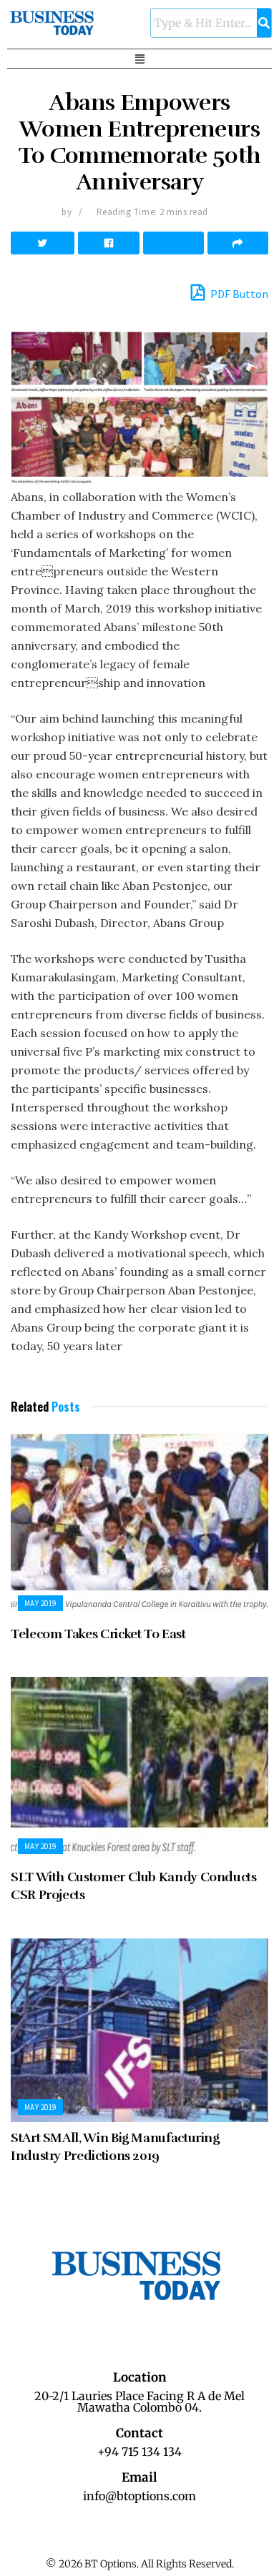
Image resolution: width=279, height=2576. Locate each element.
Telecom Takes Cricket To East (98, 1634)
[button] (139, 59)
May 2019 (40, 1603)
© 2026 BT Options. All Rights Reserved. (140, 2564)
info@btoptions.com (139, 2496)
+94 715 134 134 (139, 2452)
